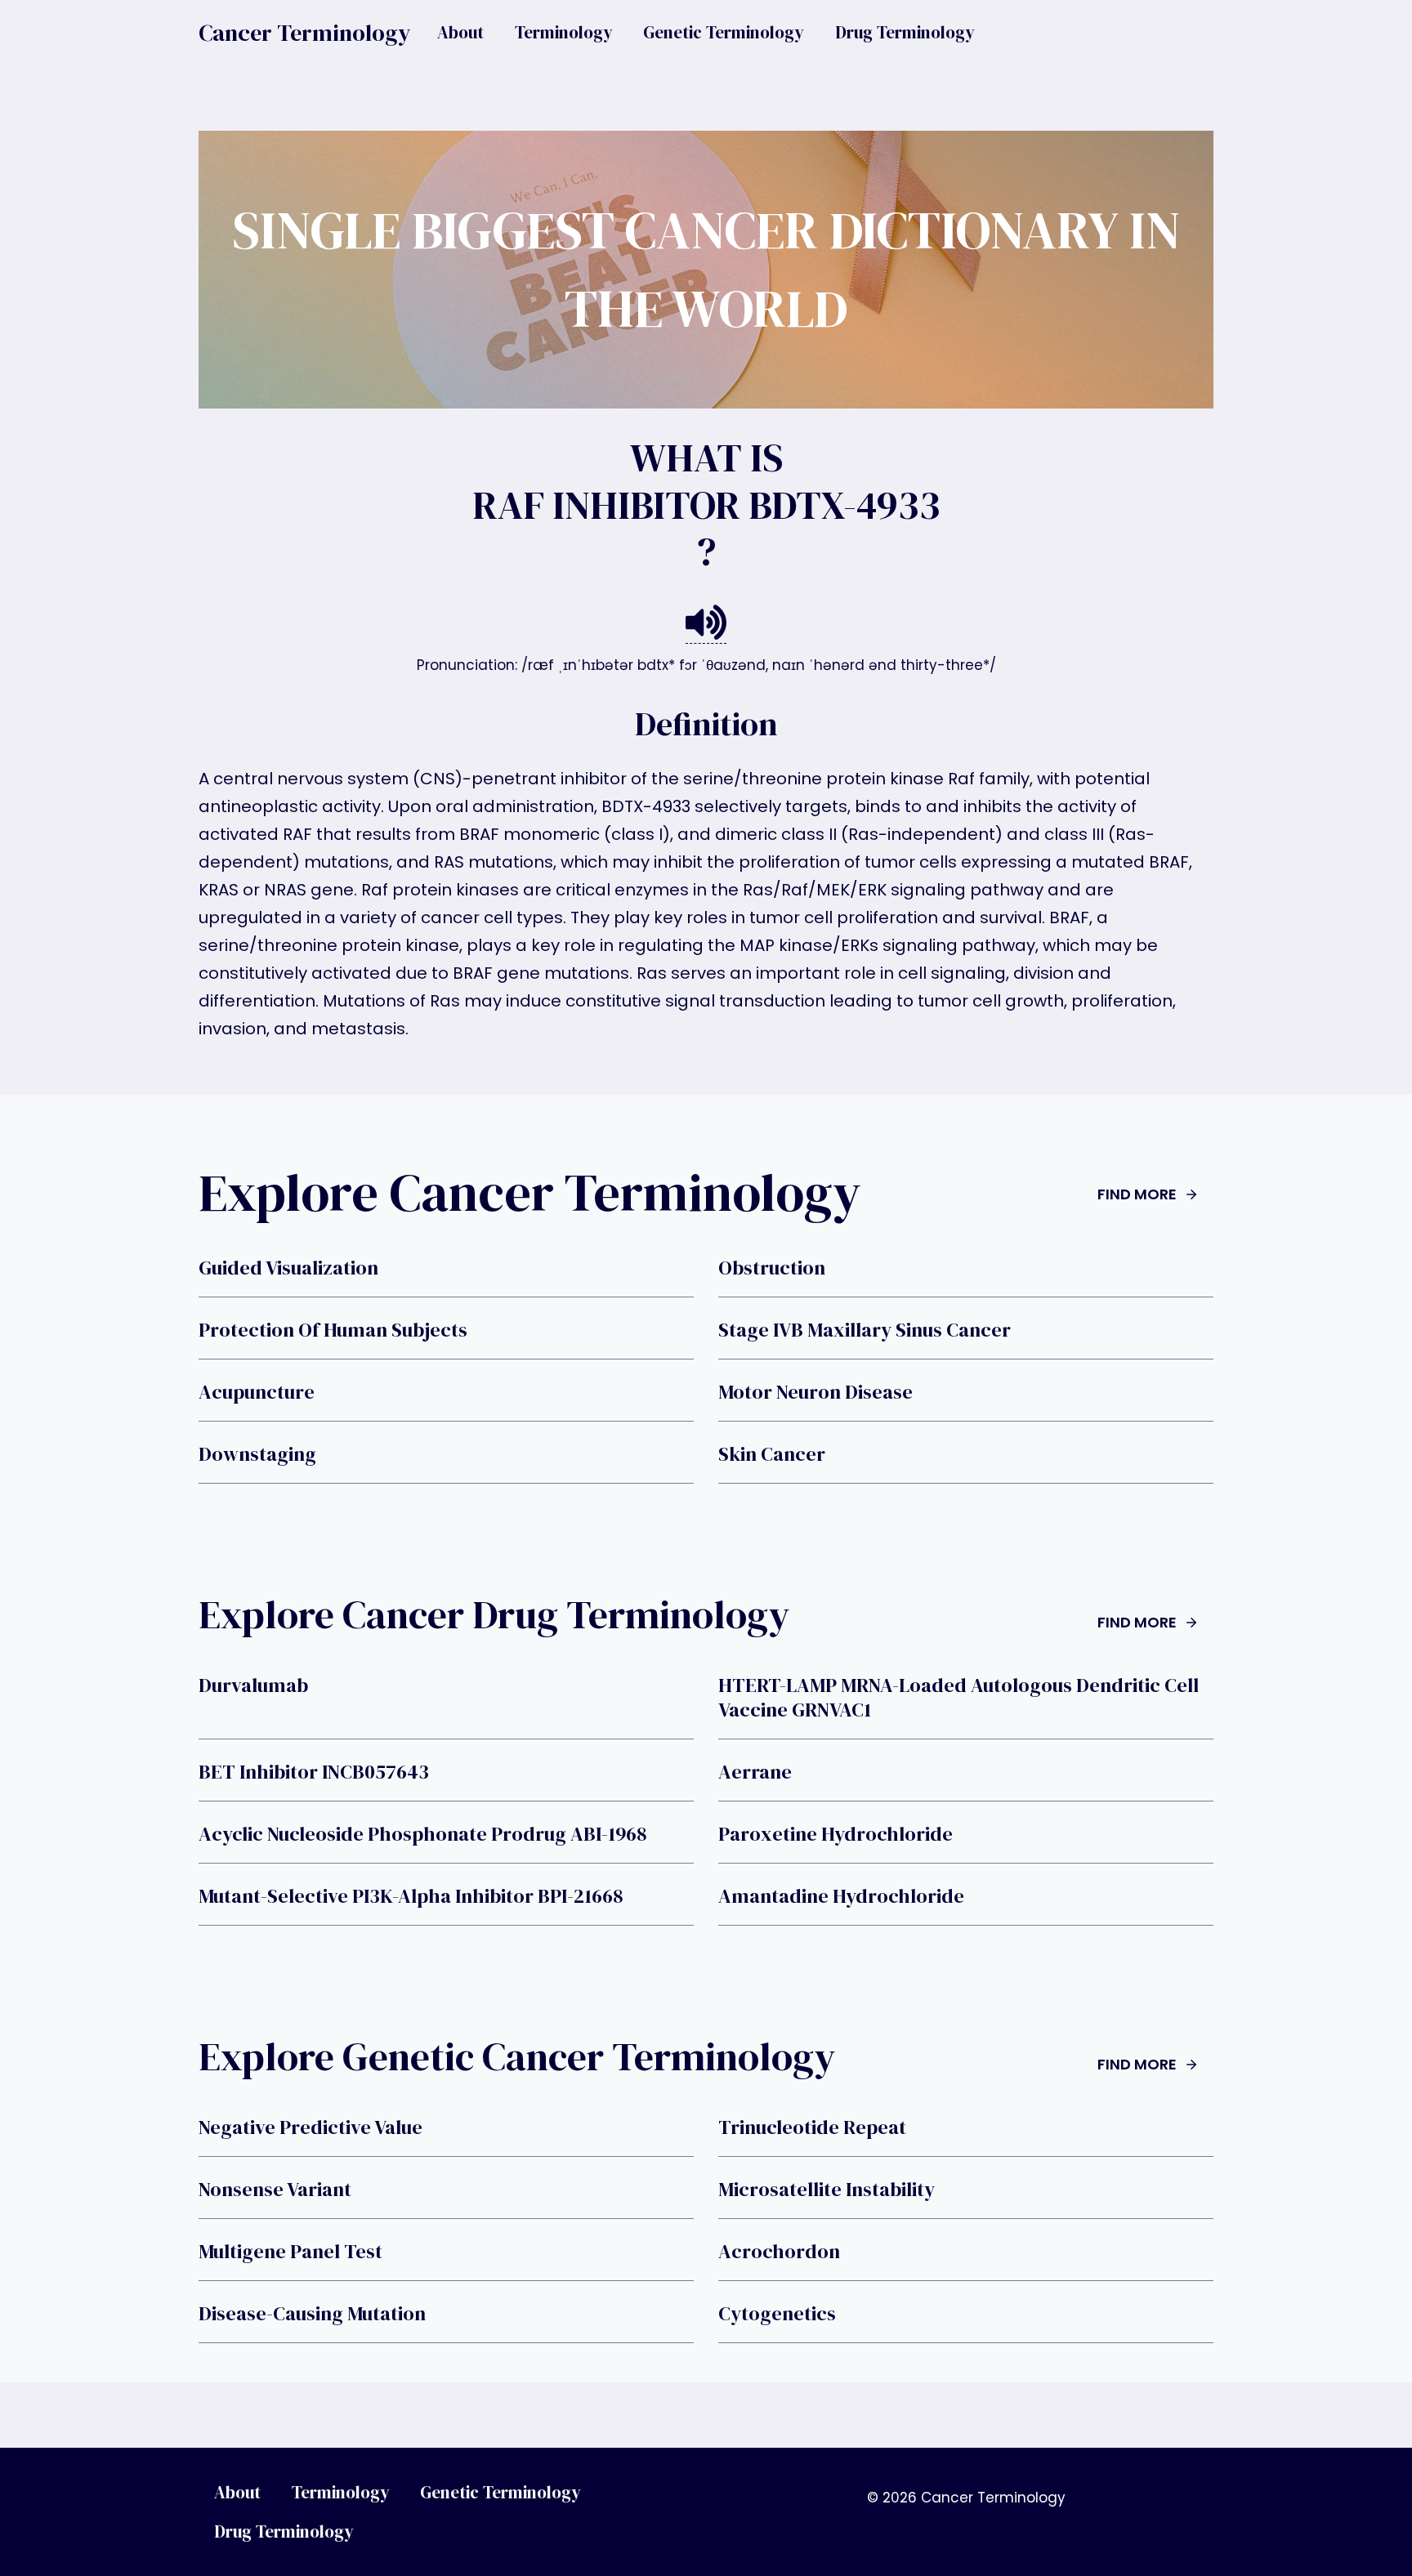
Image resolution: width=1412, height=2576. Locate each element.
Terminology (564, 32)
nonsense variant (275, 2190)
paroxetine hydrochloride (836, 1834)
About (460, 32)
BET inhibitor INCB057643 (314, 1772)
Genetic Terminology (724, 32)
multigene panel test (290, 2252)
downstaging (257, 1454)
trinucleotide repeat (812, 2127)
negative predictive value (311, 2127)
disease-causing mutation (312, 2314)
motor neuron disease (815, 1392)
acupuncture (257, 1392)
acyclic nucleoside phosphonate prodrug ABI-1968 (422, 1834)
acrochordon (779, 2252)
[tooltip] (706, 623)
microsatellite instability (827, 2190)
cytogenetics (777, 2314)
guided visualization (288, 1268)
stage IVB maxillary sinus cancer (865, 1330)
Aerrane (755, 1772)
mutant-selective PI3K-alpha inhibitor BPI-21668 (411, 1896)
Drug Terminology (905, 32)
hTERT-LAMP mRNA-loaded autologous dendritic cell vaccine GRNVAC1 (958, 1698)
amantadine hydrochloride (841, 1896)
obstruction (772, 1268)
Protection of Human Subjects (333, 1330)
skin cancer (772, 1454)
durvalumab (253, 1685)
